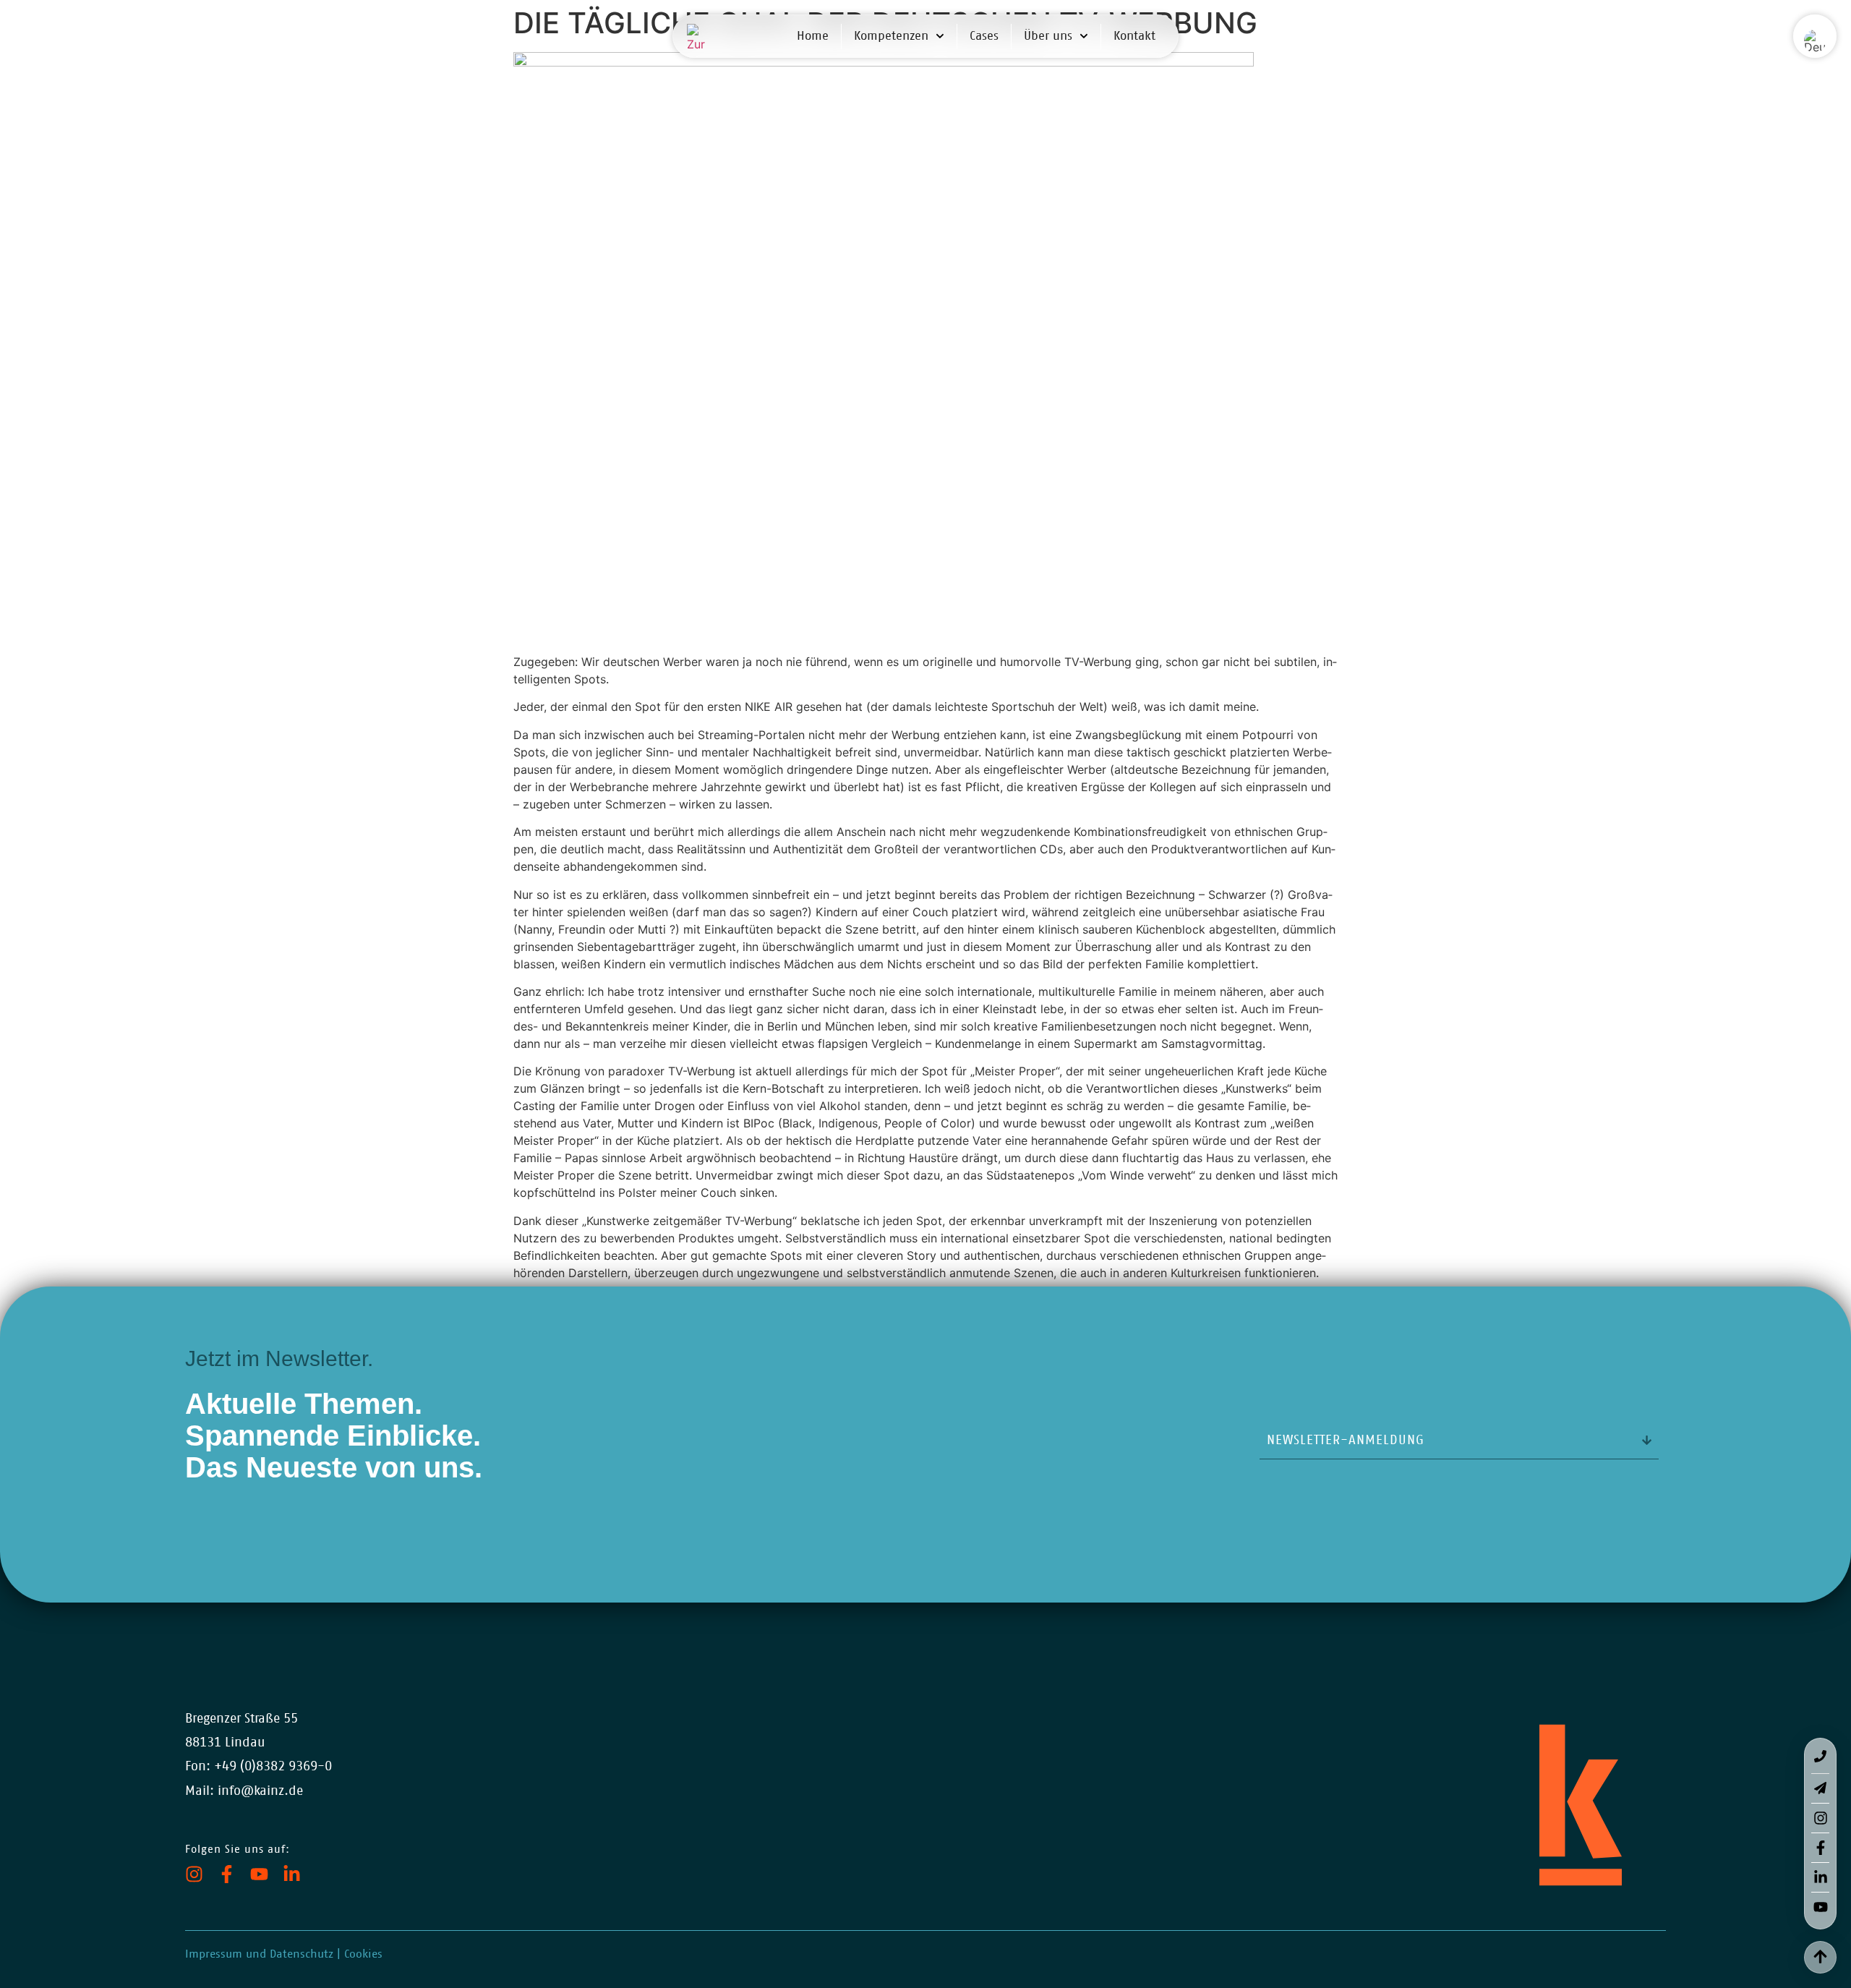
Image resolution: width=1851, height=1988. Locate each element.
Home (813, 36)
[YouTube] (259, 1874)
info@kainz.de (260, 1791)
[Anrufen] (1820, 1756)
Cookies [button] (363, 1954)
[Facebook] (227, 1874)
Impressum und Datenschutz (259, 1954)
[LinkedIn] (292, 1874)
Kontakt (1134, 36)
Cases (984, 36)
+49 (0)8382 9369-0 (273, 1767)
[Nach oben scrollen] (1820, 1956)
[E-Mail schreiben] (1820, 1789)
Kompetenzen (891, 36)
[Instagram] (194, 1874)
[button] (1815, 41)
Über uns (1048, 36)
